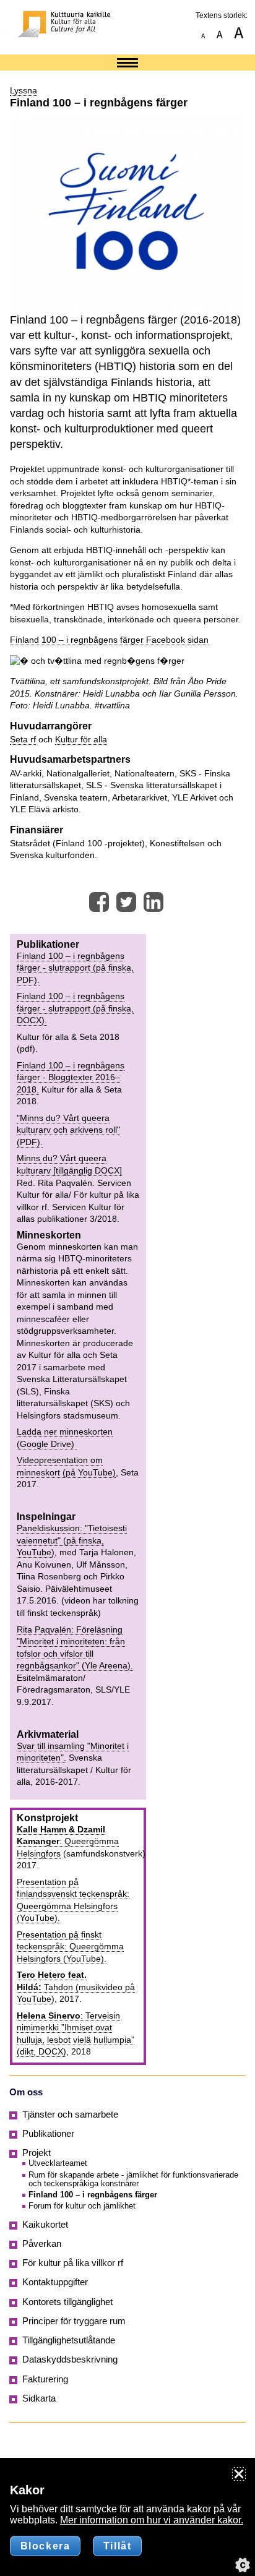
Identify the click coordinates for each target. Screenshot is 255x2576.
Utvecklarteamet (58, 2163)
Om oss (26, 2092)
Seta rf (23, 739)
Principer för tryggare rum (74, 2321)
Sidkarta (39, 2398)
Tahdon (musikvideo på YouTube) (76, 1987)
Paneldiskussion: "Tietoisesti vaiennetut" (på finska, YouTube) (72, 1540)
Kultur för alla (81, 739)
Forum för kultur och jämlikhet (82, 2206)
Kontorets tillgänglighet (67, 2302)
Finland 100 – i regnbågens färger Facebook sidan (109, 640)
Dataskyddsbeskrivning (70, 2359)
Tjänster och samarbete (70, 2114)
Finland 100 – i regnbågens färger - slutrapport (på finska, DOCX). (75, 1008)
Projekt (37, 2153)
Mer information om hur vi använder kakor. (152, 2520)
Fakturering (45, 2379)
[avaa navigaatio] (127, 64)
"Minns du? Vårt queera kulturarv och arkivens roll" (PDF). (68, 1130)
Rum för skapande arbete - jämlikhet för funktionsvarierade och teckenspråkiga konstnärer (133, 2179)
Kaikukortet (45, 2225)
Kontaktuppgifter (55, 2282)
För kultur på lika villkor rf (73, 2263)
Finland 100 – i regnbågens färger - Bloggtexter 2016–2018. (71, 1077)
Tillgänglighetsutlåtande (69, 2340)
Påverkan (42, 2244)
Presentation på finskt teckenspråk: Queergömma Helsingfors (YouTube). (70, 1947)
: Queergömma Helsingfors (68, 1841)
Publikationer (48, 2134)
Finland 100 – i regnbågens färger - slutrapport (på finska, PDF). (75, 968)
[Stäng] (239, 2474)
